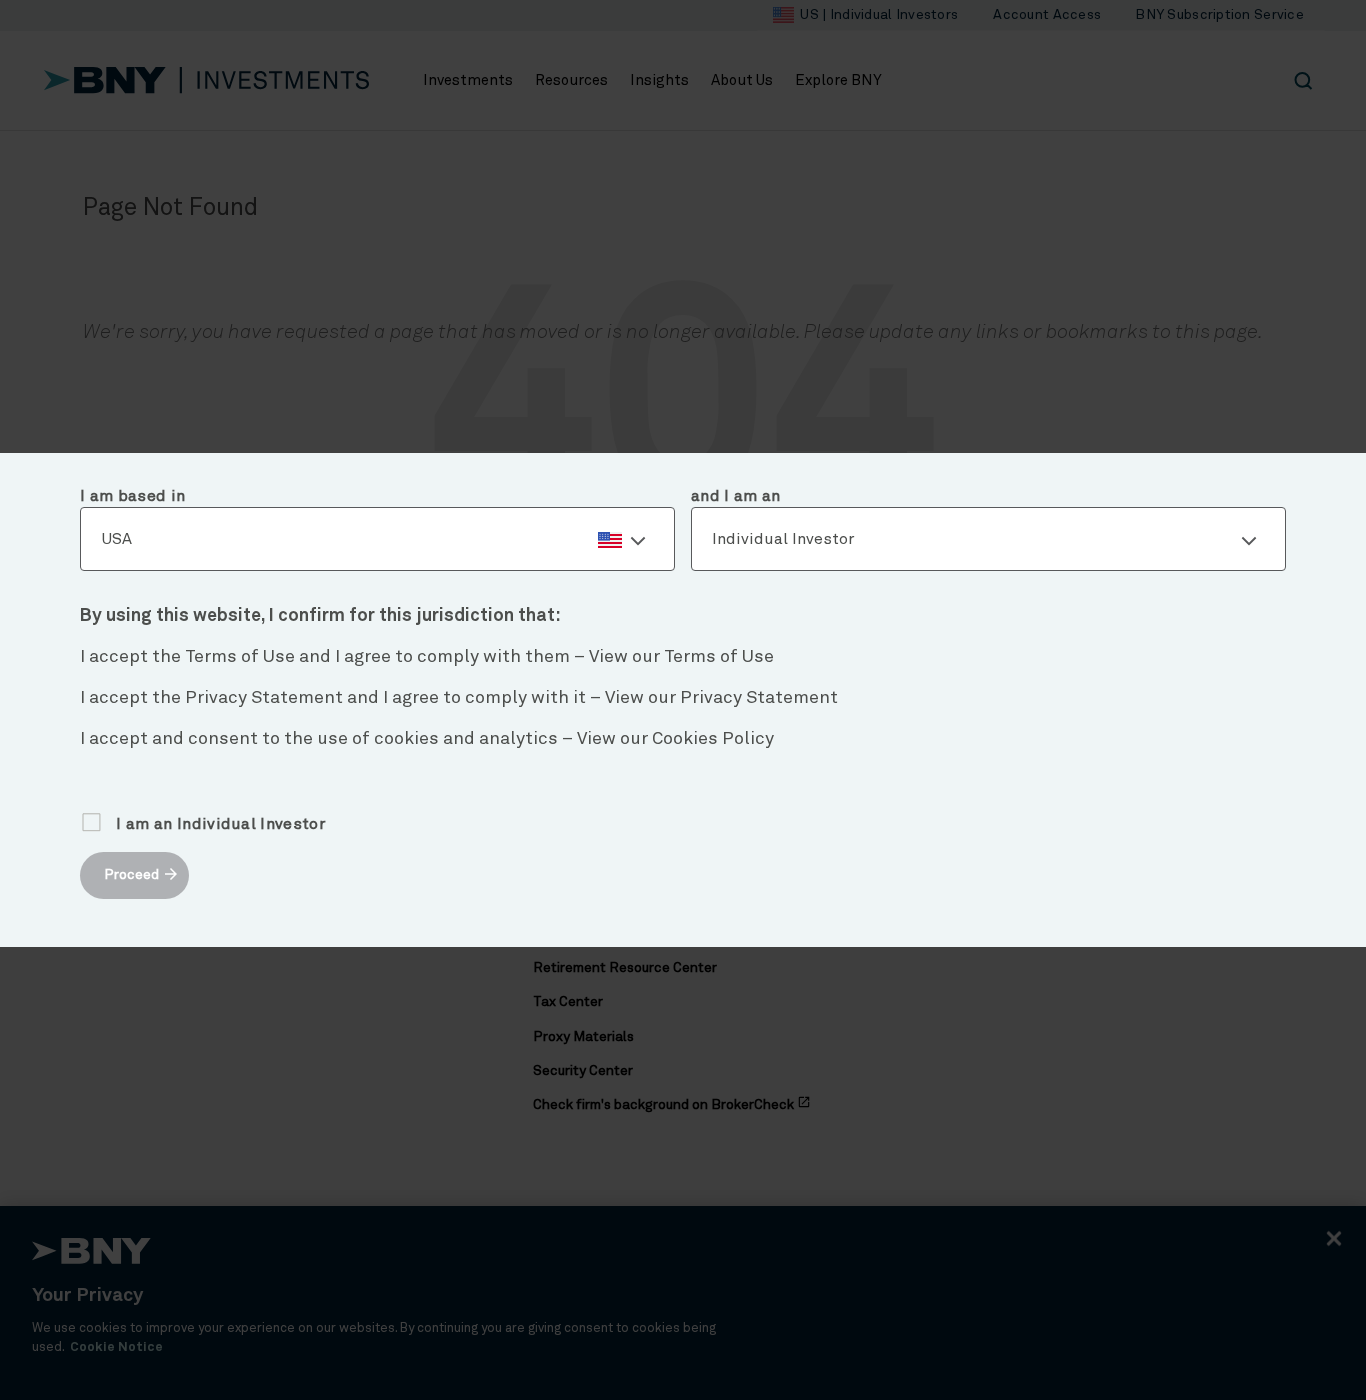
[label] (377, 540)
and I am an (736, 496)
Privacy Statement (759, 698)
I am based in (132, 496)
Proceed (131, 875)
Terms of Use (719, 657)
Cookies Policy (713, 739)
